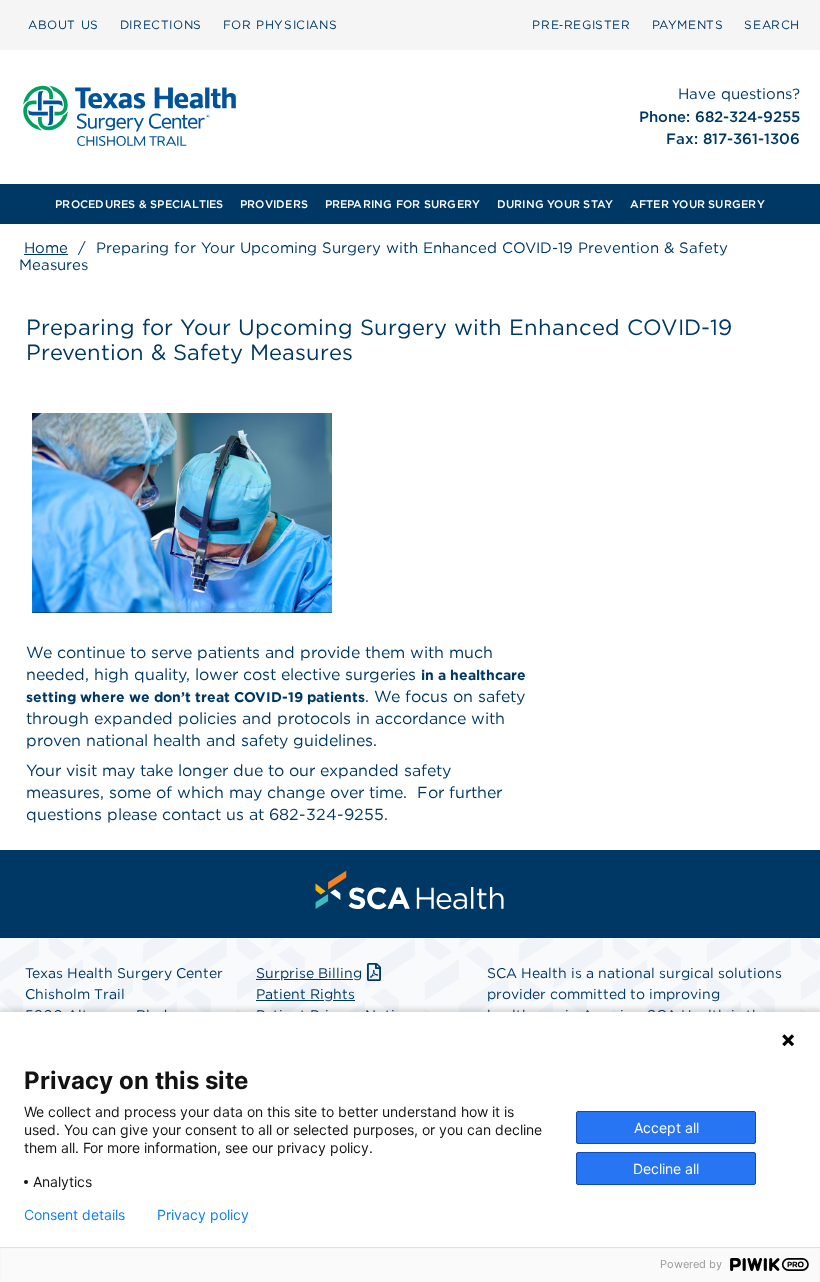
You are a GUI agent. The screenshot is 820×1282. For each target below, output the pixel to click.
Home (46, 248)
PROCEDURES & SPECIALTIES (139, 204)
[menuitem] (63, 25)
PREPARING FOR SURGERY (403, 204)
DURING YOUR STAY (555, 204)
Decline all (666, 1168)
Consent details (74, 1215)
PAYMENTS (688, 24)
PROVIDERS (274, 204)
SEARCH (772, 24)
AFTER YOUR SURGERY (697, 204)
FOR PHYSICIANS (280, 24)
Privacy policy (203, 1215)
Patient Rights (305, 994)
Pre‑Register (581, 24)
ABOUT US (63, 24)
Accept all (666, 1127)
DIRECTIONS (161, 24)
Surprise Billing (309, 973)
